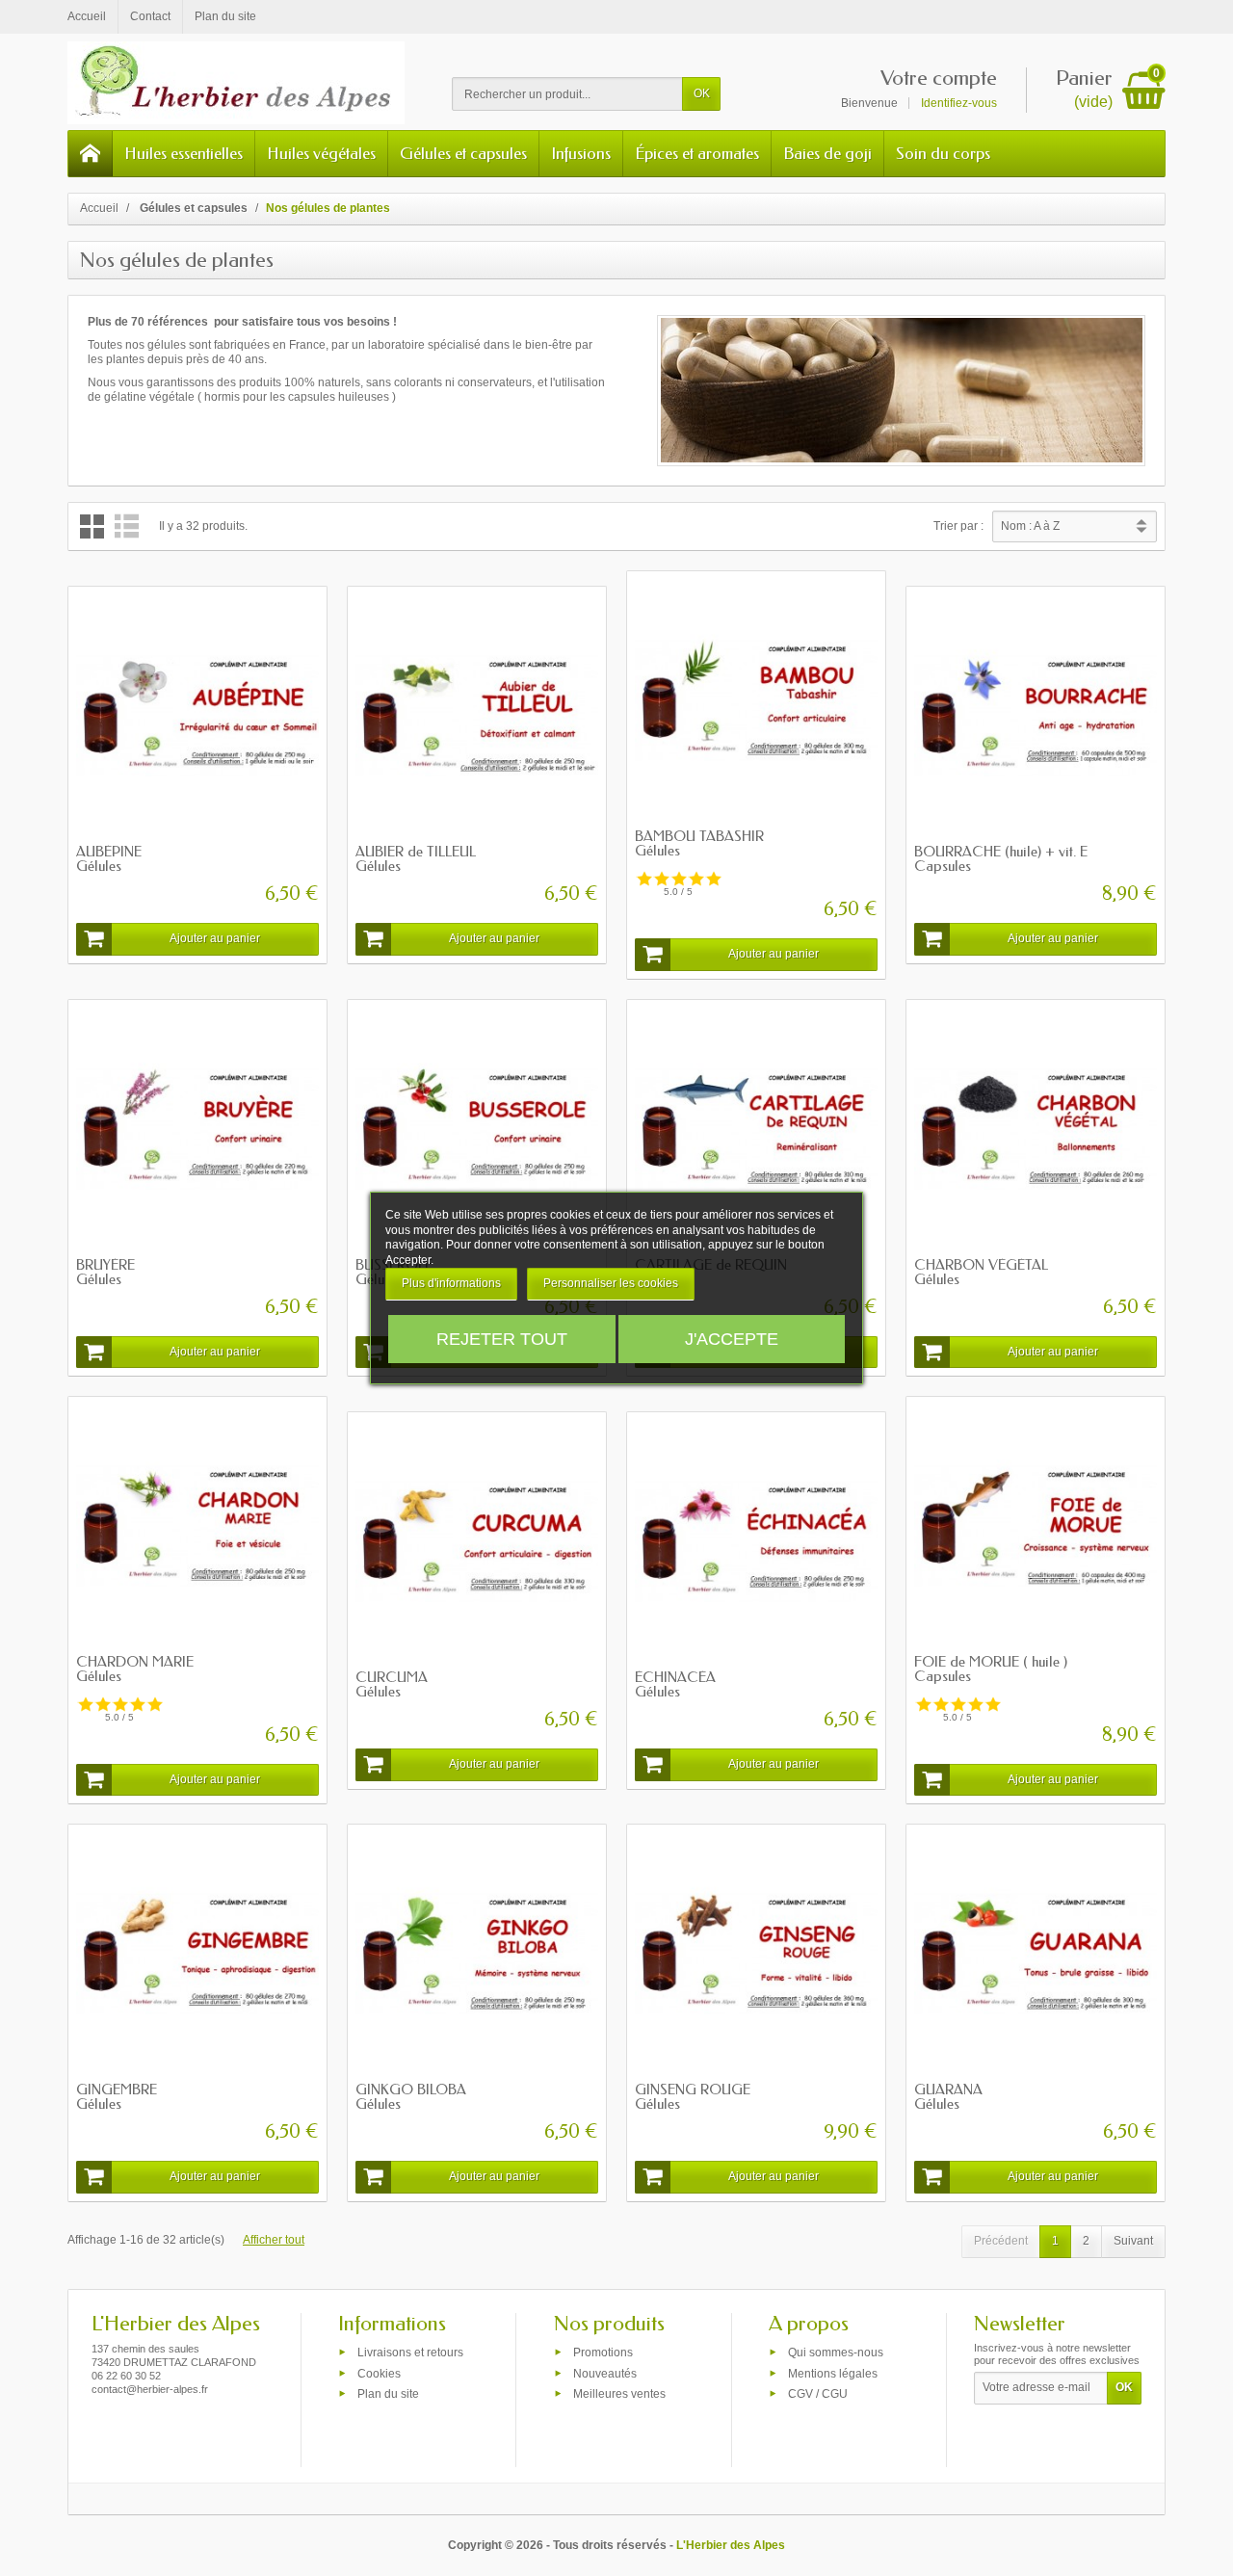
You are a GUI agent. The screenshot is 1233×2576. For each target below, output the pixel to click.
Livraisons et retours (410, 2353)
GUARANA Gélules (948, 2097)
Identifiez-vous (959, 103)
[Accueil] (91, 154)
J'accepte (732, 1339)
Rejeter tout (502, 1339)
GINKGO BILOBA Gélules (411, 2097)
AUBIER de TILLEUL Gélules (416, 859)
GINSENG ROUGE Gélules (693, 2097)
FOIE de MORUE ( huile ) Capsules (991, 1669)
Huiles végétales (321, 153)
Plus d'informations (451, 1283)
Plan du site (388, 2394)
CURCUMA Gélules (392, 1684)
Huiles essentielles (184, 153)
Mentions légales (833, 2373)
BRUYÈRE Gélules (105, 1272)
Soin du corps (943, 153)
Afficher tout (274, 2240)
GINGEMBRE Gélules (117, 2097)
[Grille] (92, 526)
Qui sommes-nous (836, 2353)
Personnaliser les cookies (611, 1283)
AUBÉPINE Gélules (109, 859)
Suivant (1133, 2241)
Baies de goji (827, 153)
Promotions (603, 2353)
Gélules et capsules (463, 153)
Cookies (379, 2373)
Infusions (581, 153)
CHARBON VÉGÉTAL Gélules (981, 1272)
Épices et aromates (697, 153)
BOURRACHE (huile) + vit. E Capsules (1001, 859)
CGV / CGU (818, 2394)
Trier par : (958, 526)
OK (702, 93)
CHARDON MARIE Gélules (135, 1669)
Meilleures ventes (619, 2394)
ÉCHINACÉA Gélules (675, 1684)
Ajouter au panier (215, 938)
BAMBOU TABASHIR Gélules (699, 843)
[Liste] (127, 526)
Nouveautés (605, 2373)
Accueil (99, 208)
